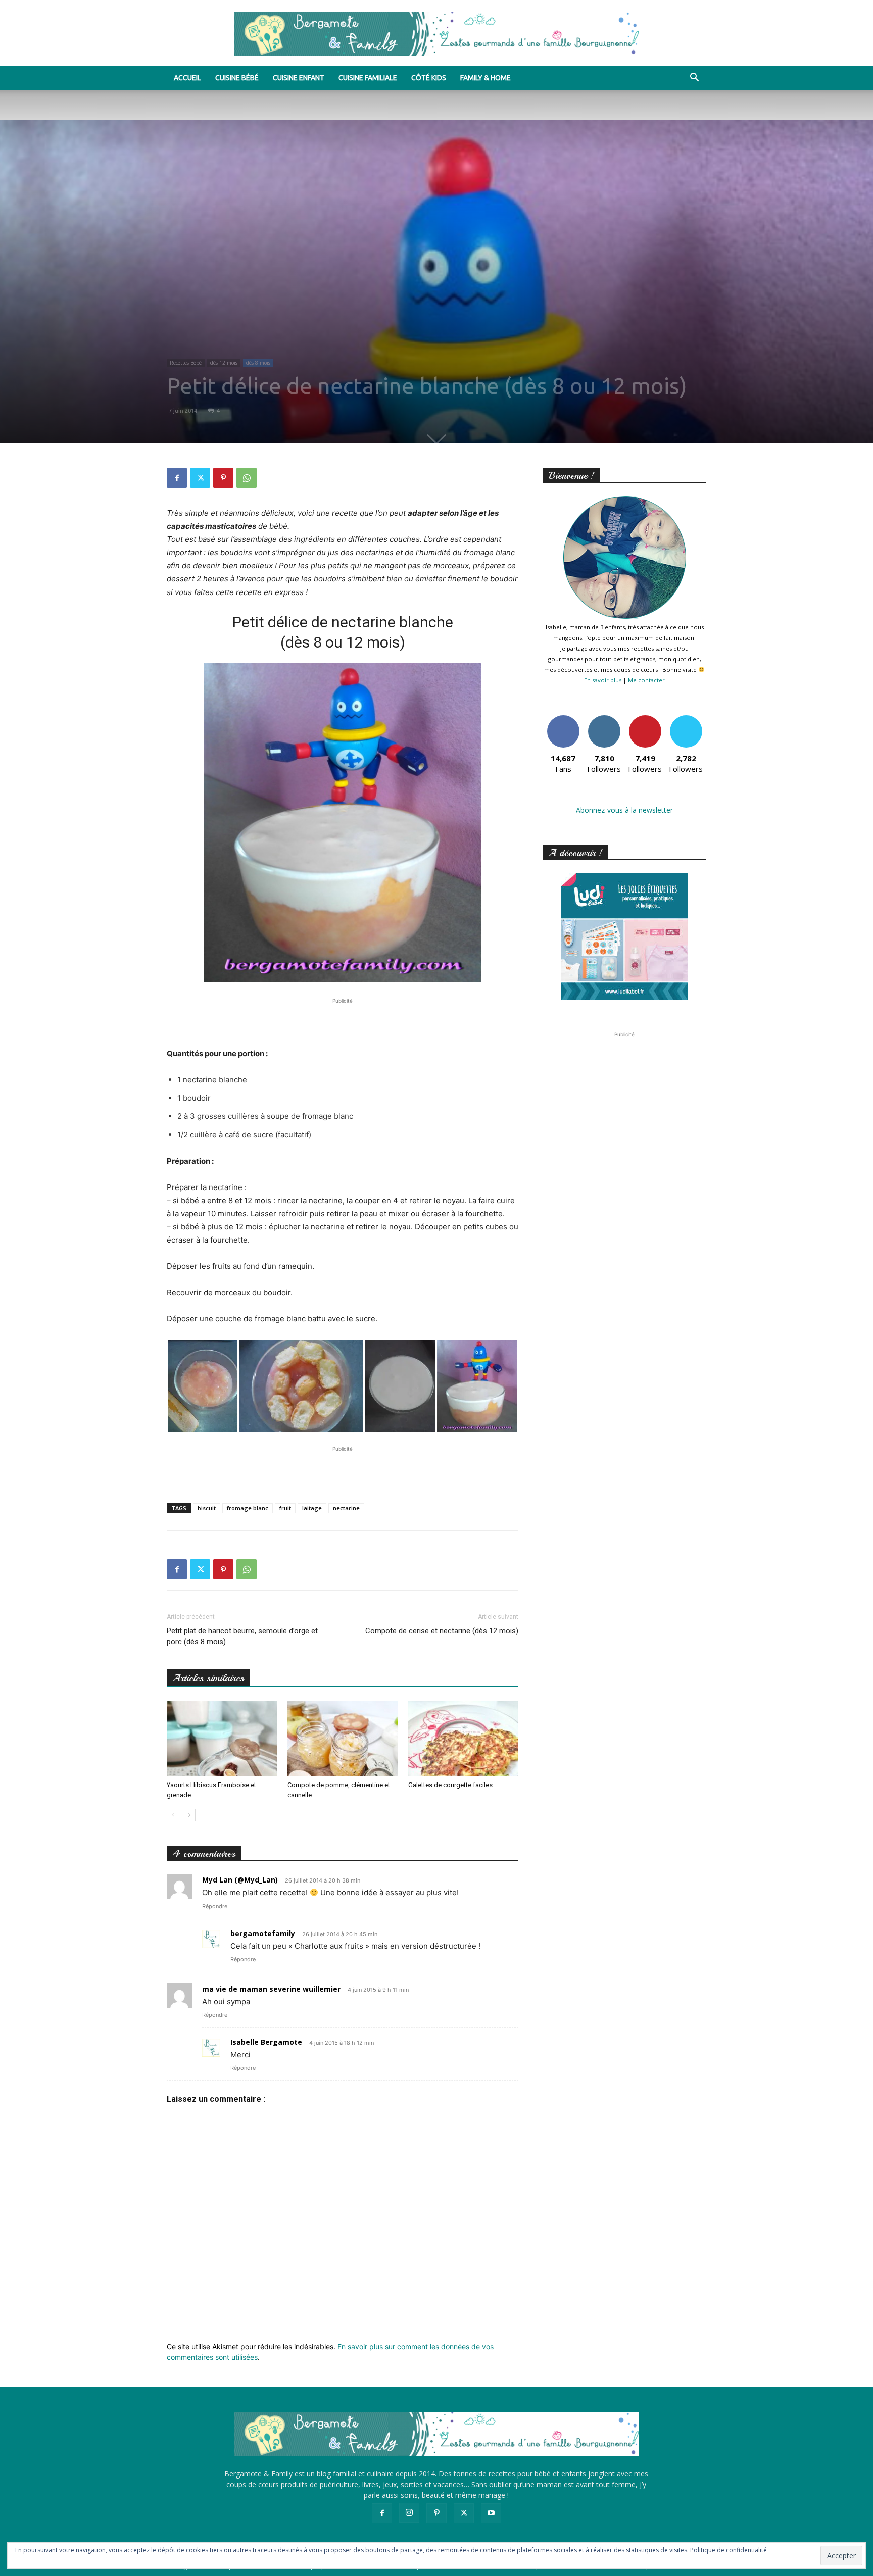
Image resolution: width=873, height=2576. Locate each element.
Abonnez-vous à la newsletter (624, 810)
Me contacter (646, 680)
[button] (694, 79)
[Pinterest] (223, 478)
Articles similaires (208, 1678)
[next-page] (189, 1815)
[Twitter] (200, 478)
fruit (285, 1508)
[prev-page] (173, 1815)
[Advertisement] (343, 1021)
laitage (312, 1508)
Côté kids (429, 78)
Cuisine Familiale (368, 78)
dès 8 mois (258, 363)
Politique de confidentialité (729, 2550)
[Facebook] (177, 478)
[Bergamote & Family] (437, 34)
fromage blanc (248, 1508)
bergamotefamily (263, 1933)
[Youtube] (491, 2513)
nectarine (346, 1508)
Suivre (604, 719)
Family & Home (486, 78)
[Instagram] (409, 2513)
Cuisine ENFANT (299, 78)
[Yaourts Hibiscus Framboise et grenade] (222, 1739)
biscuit (207, 1508)
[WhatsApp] (247, 478)
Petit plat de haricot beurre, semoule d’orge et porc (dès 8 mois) (242, 1636)
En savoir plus (603, 680)
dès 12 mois (224, 363)
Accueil (187, 78)
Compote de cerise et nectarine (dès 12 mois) (442, 1631)
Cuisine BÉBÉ (237, 78)
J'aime (563, 719)
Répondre (215, 1906)
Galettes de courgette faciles (450, 1785)
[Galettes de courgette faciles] (463, 1739)
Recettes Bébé (186, 363)
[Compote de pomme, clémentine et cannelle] (343, 1739)
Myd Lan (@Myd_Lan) (240, 1880)
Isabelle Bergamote (266, 2042)
